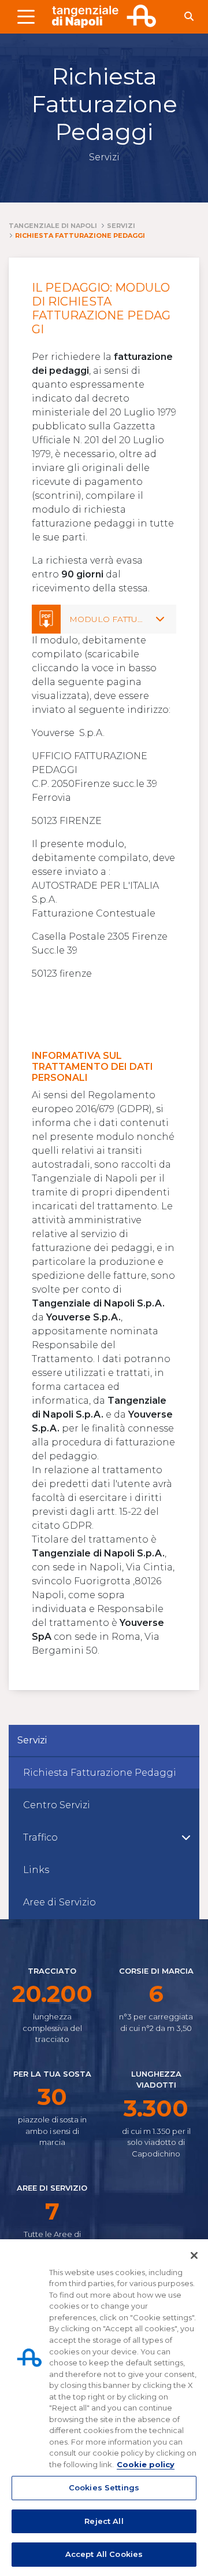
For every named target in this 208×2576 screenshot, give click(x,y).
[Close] (194, 2255)
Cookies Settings (104, 2487)
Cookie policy (146, 2464)
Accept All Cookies (104, 2554)
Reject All (104, 2521)
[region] (104, 2408)
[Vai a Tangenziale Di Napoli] (104, 16)
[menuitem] (104, 1773)
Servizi (32, 1740)
